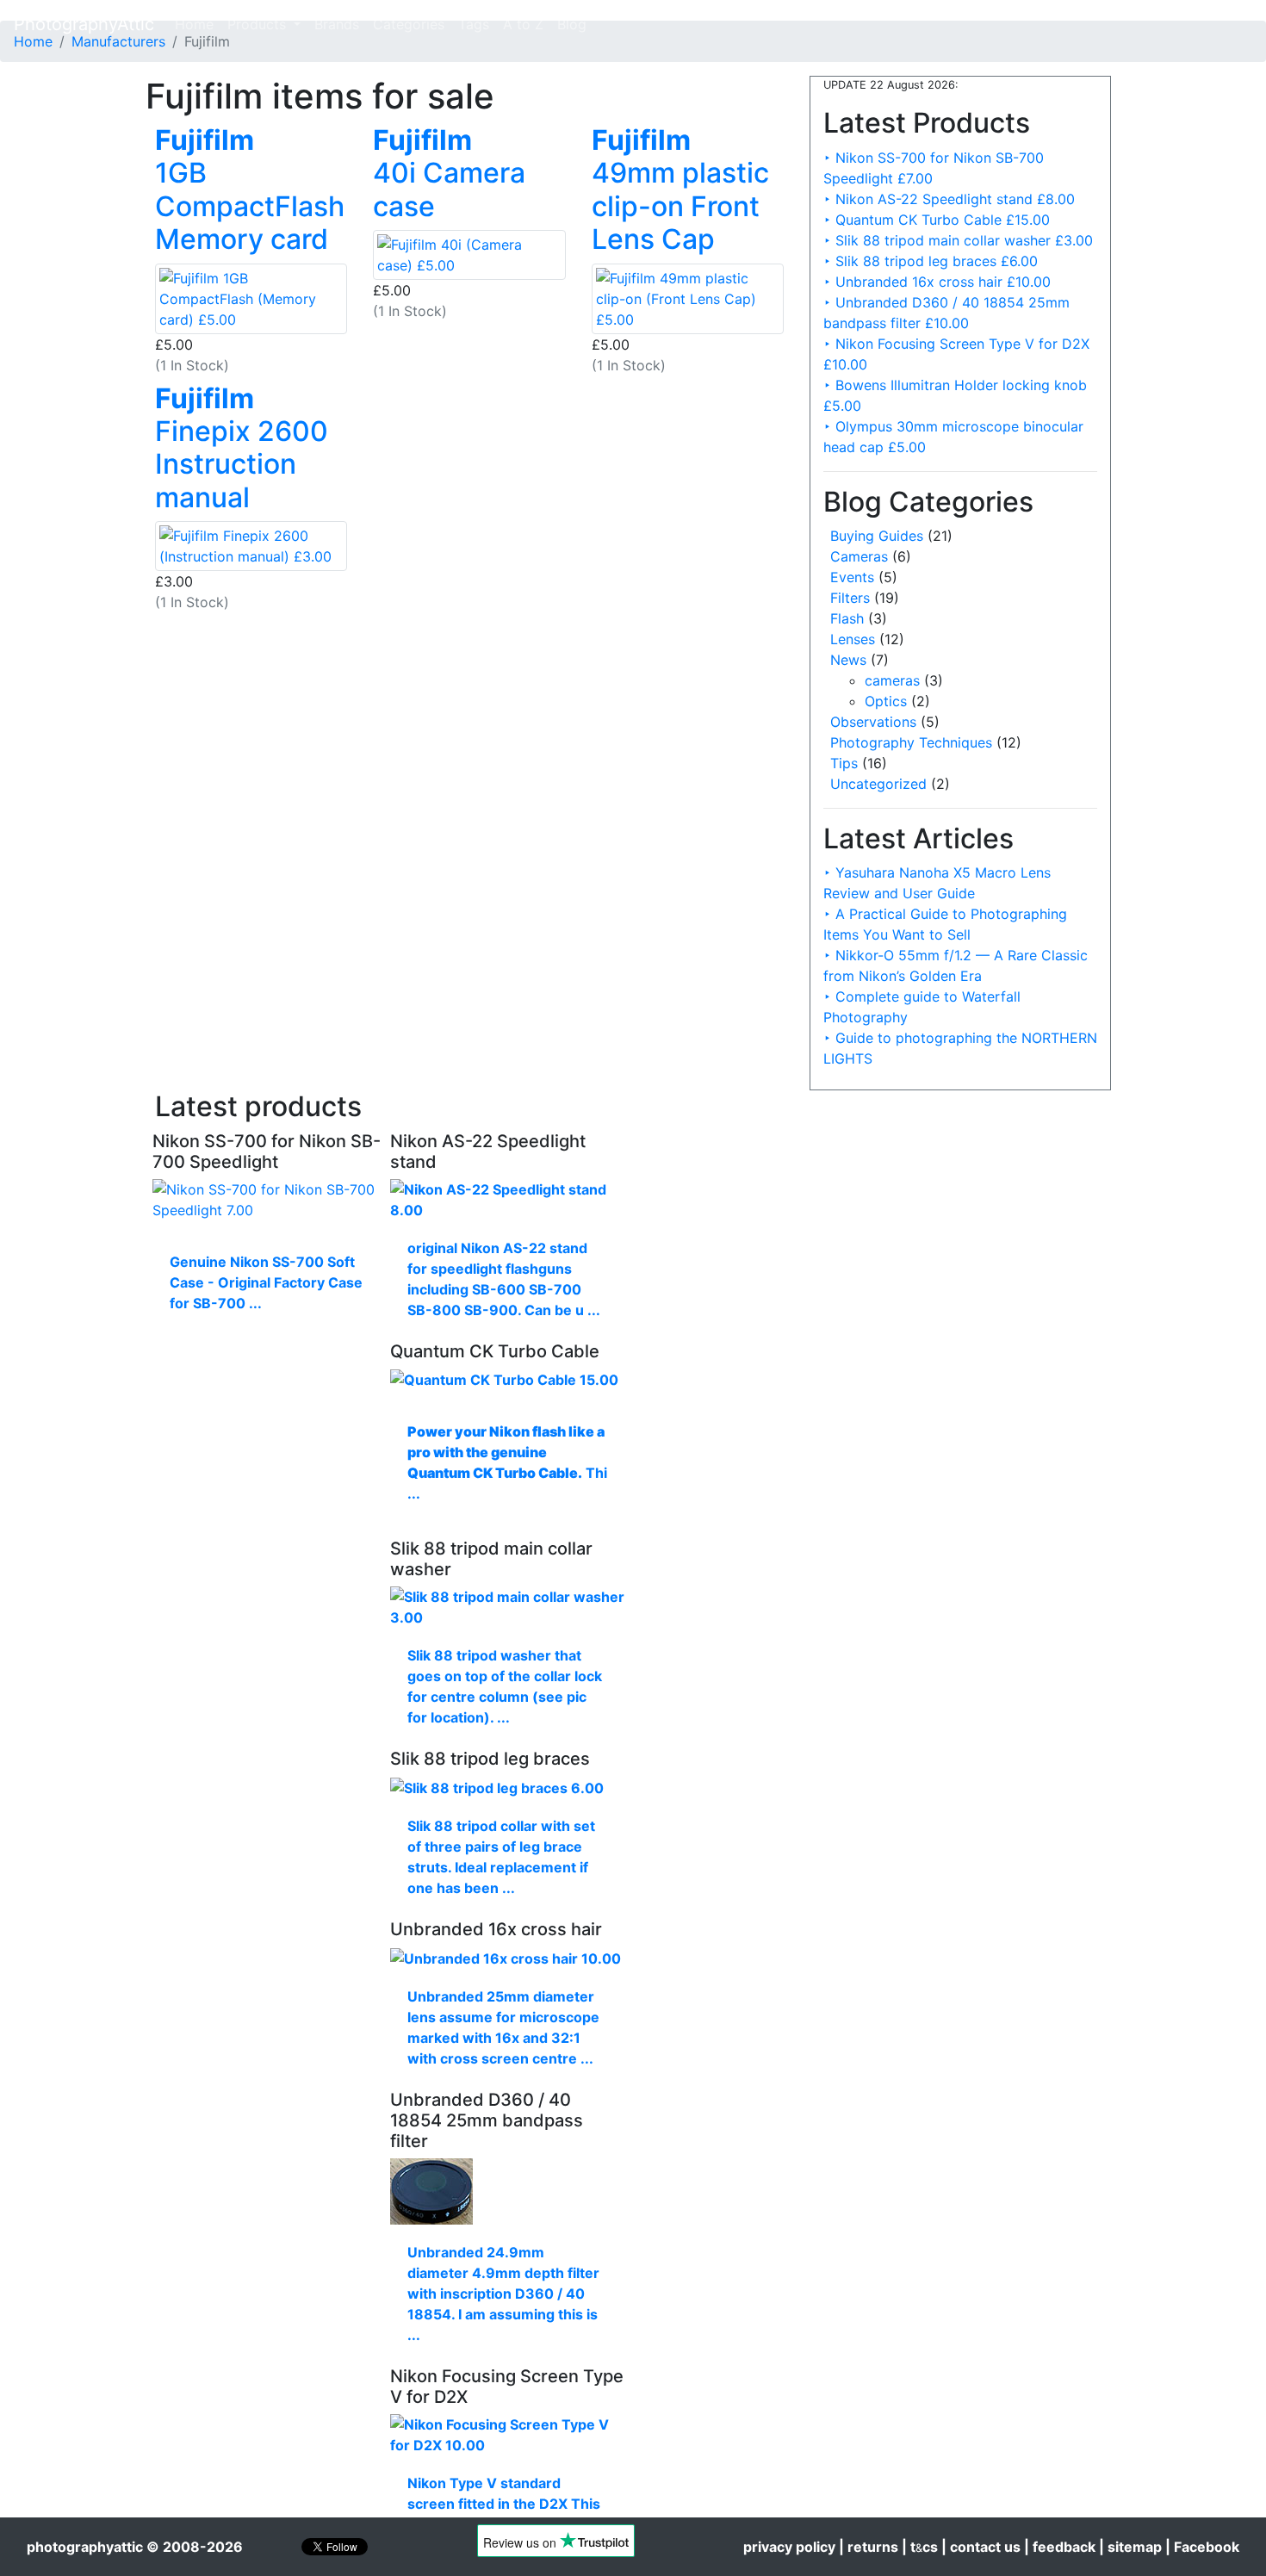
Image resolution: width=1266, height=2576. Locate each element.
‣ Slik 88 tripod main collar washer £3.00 (958, 240)
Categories (409, 24)
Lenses (853, 639)
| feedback (1060, 2547)
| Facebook (1202, 2547)
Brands (337, 24)
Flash (847, 618)
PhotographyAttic (84, 24)
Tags (474, 24)
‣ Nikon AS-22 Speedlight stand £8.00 (949, 199)
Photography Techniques (911, 742)
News (848, 660)
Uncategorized (878, 784)
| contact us (981, 2547)
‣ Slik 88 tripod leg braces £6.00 (931, 261)
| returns (869, 2547)
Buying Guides (877, 536)
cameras (892, 680)
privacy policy (789, 2547)
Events (852, 577)
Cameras (859, 556)
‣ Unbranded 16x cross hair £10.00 (937, 282)
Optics (886, 701)
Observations (873, 722)
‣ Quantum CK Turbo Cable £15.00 (937, 220)
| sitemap (1130, 2547)
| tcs (920, 2547)
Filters (850, 598)
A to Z (523, 24)
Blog (572, 24)
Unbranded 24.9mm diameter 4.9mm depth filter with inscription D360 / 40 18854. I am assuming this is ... (503, 2294)
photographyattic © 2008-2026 (135, 2547)
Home (198, 24)
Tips (844, 763)
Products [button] (259, 24)
